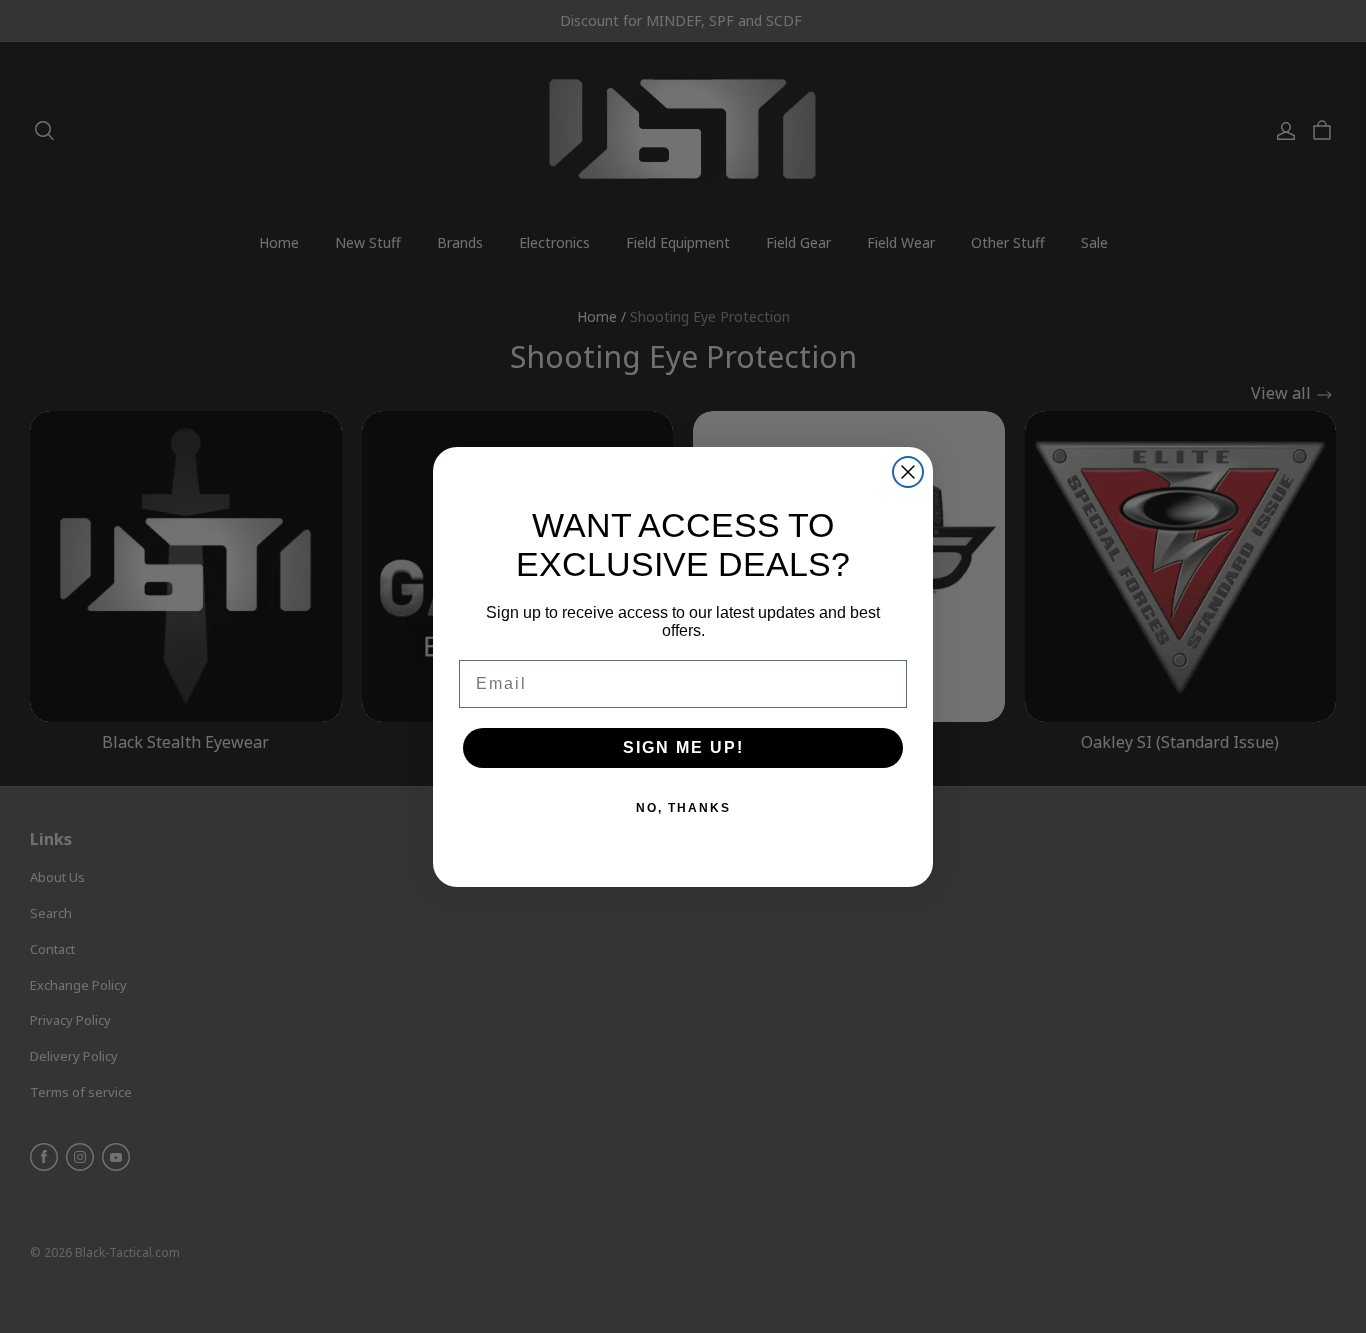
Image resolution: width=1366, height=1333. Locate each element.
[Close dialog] (908, 472)
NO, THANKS (683, 808)
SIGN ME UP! (683, 747)
